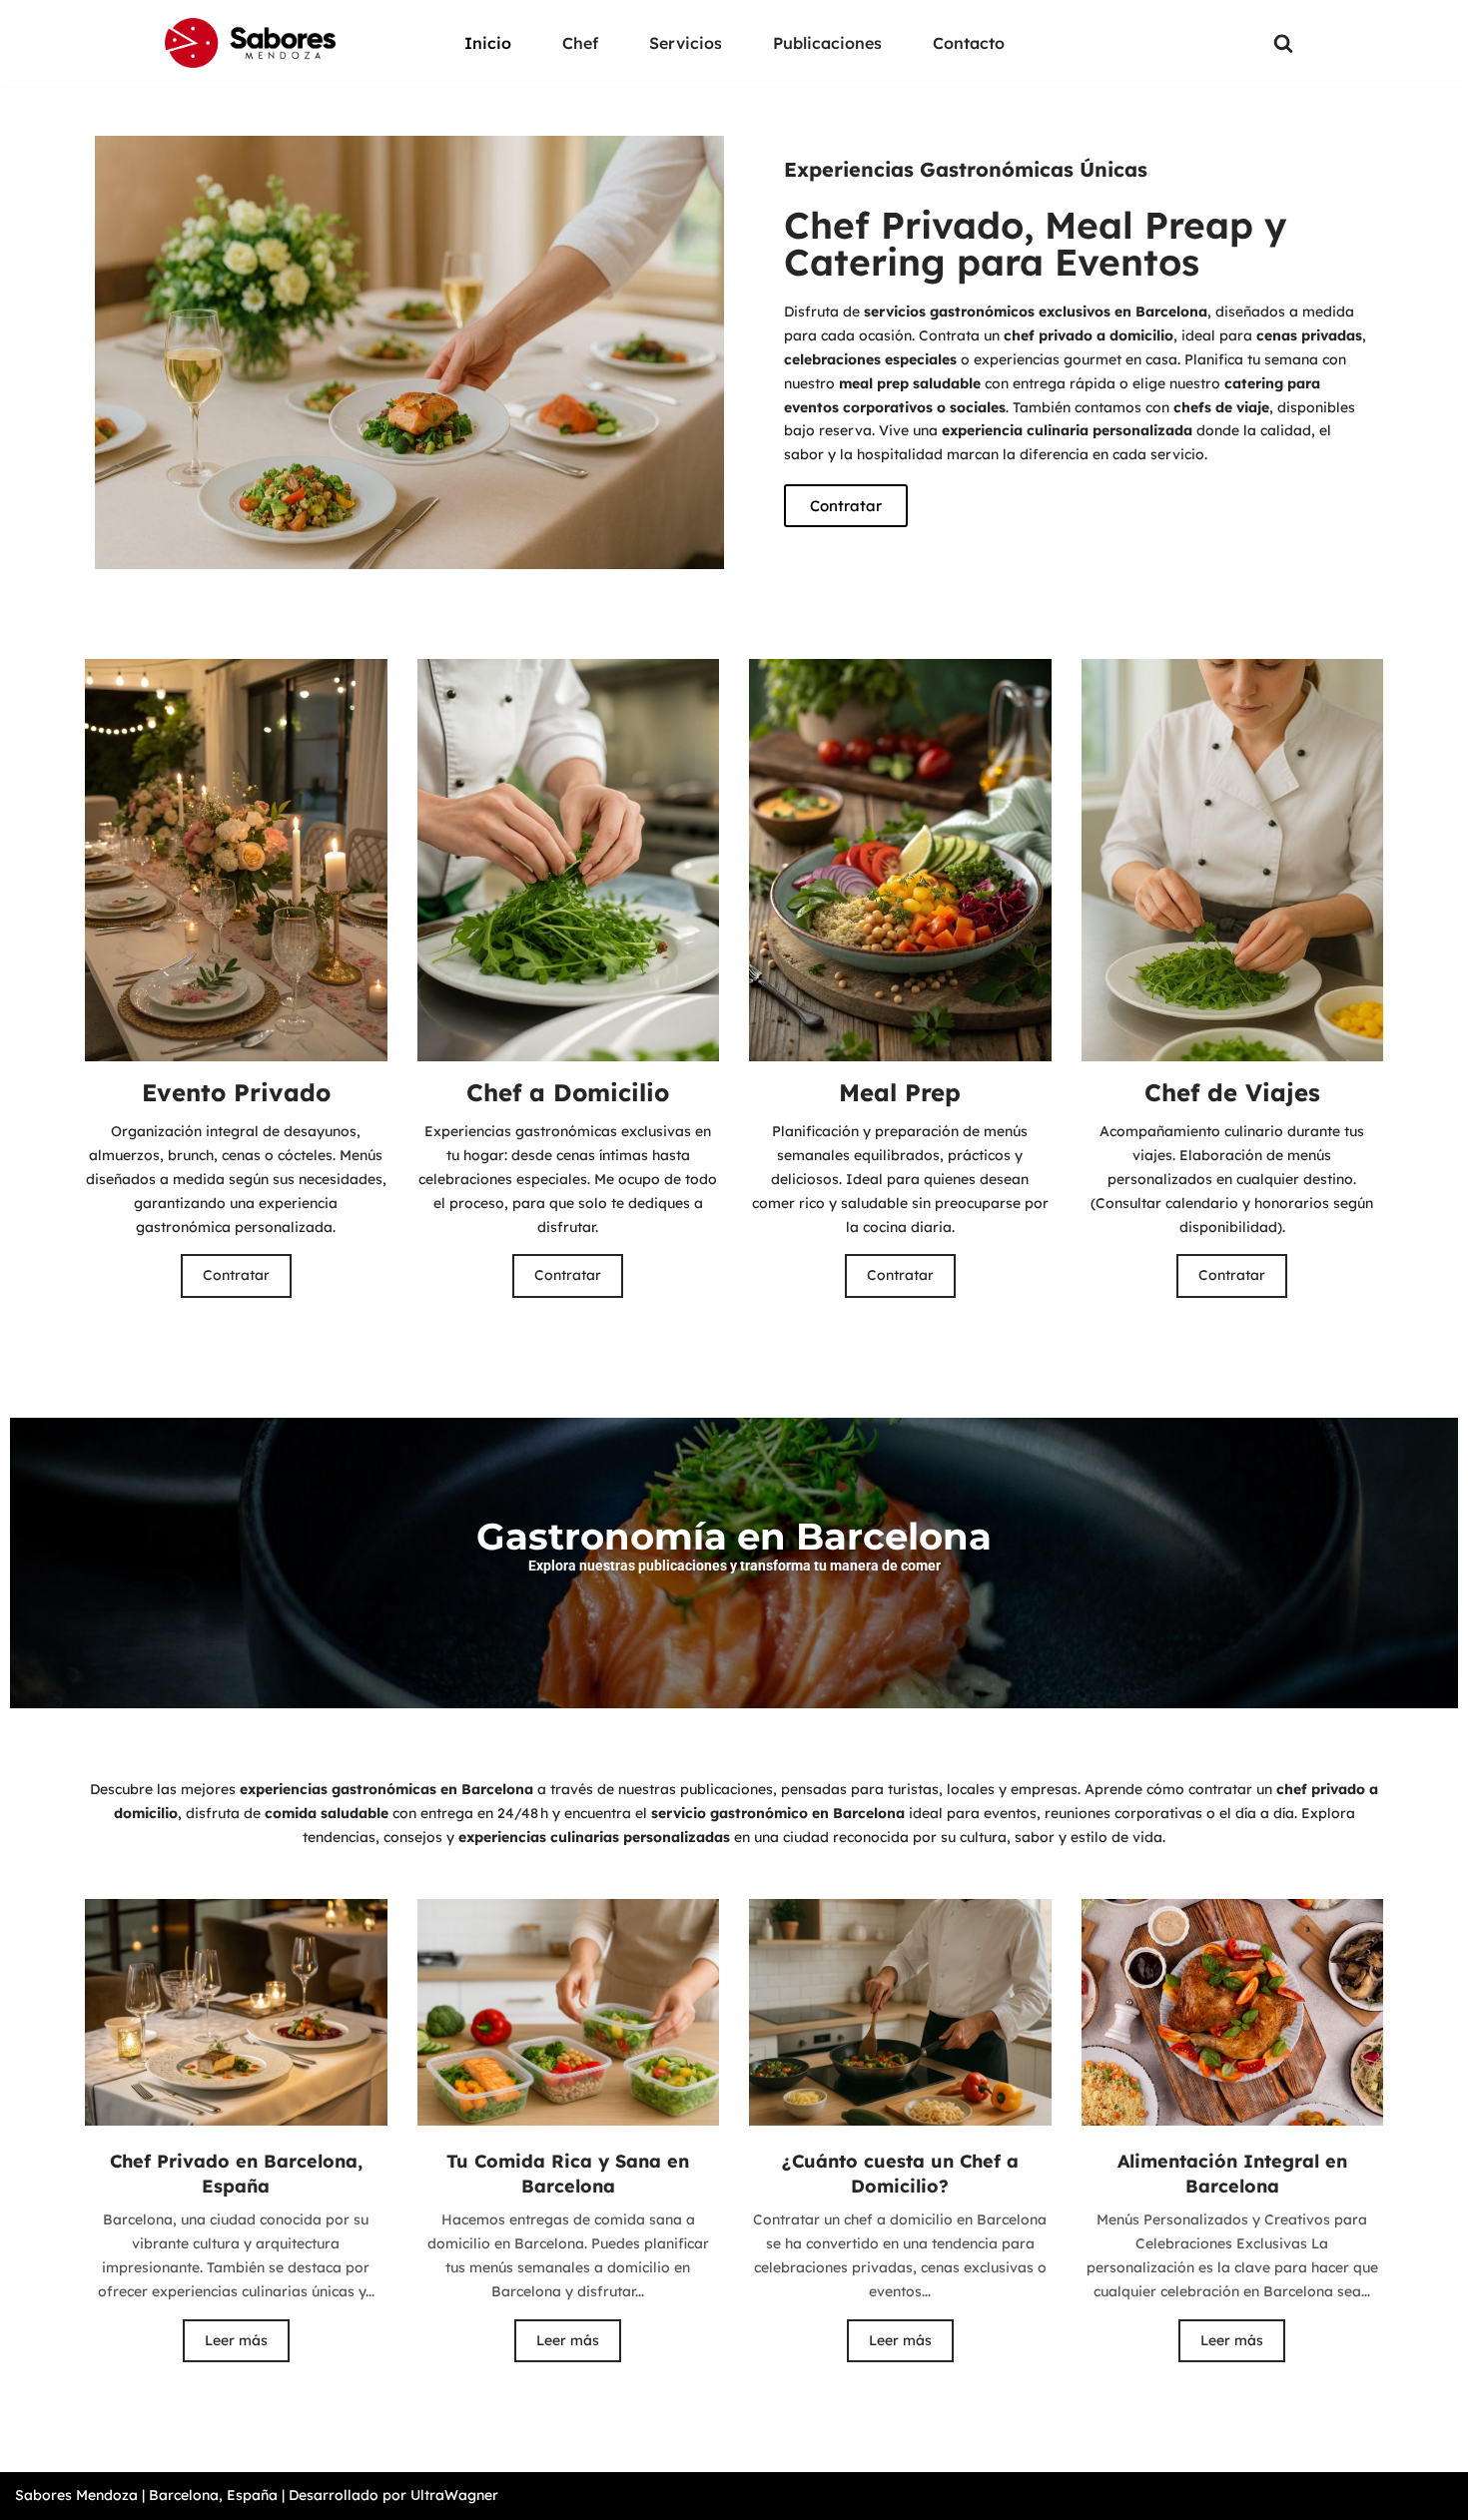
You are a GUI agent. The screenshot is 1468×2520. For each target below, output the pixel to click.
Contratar (236, 1275)
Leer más (236, 2340)
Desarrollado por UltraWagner (393, 2495)
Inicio (488, 43)
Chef (580, 43)
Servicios (686, 43)
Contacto (969, 43)
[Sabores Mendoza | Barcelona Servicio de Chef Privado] (250, 43)
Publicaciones (827, 43)
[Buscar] (1283, 43)
